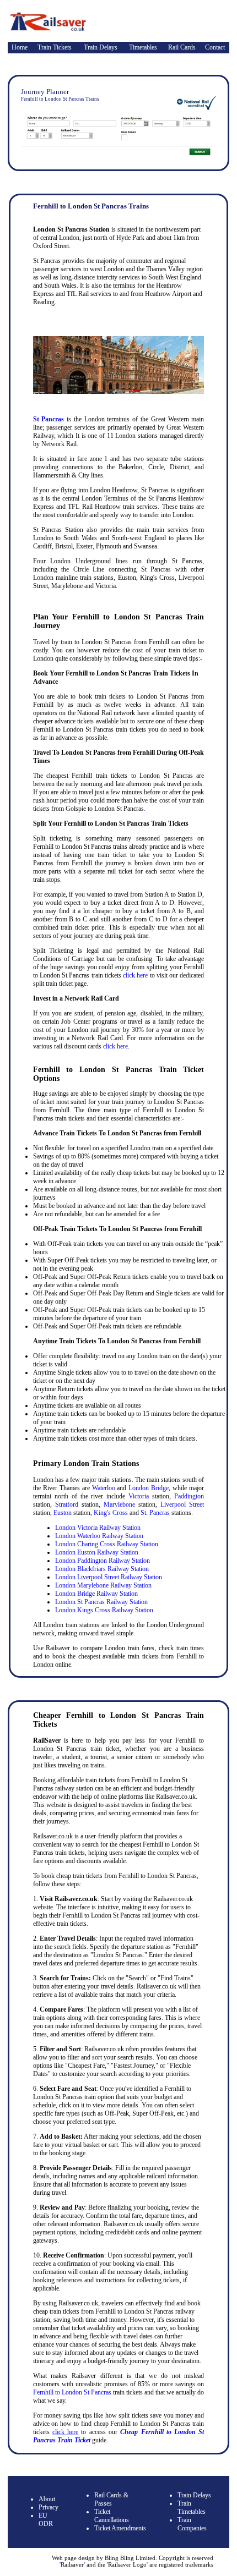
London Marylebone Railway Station (103, 1585)
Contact (215, 47)
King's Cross (111, 1513)
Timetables (143, 47)
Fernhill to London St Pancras (72, 2392)
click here (135, 975)
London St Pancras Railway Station (101, 1602)
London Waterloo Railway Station (99, 1536)
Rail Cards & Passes (111, 2499)
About (47, 2499)
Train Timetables (192, 2508)
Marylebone (119, 1504)
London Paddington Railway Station (103, 1561)
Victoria (139, 1496)
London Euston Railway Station (97, 1552)
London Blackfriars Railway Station (102, 1569)
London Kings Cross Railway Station (104, 1610)
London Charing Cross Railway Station (107, 1544)
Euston (63, 1513)
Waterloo (104, 1488)
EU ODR (46, 2520)
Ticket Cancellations (112, 2516)
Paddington (189, 1496)
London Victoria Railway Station (98, 1528)
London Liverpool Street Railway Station (109, 1577)
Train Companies (192, 2524)
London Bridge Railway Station (96, 1594)
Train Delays (101, 47)
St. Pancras (155, 1513)
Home (20, 47)
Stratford (67, 1504)
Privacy (49, 2507)
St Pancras (49, 419)
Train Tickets (55, 47)
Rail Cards (182, 47)
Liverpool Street (182, 1504)
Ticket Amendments (120, 2528)
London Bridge (149, 1488)
